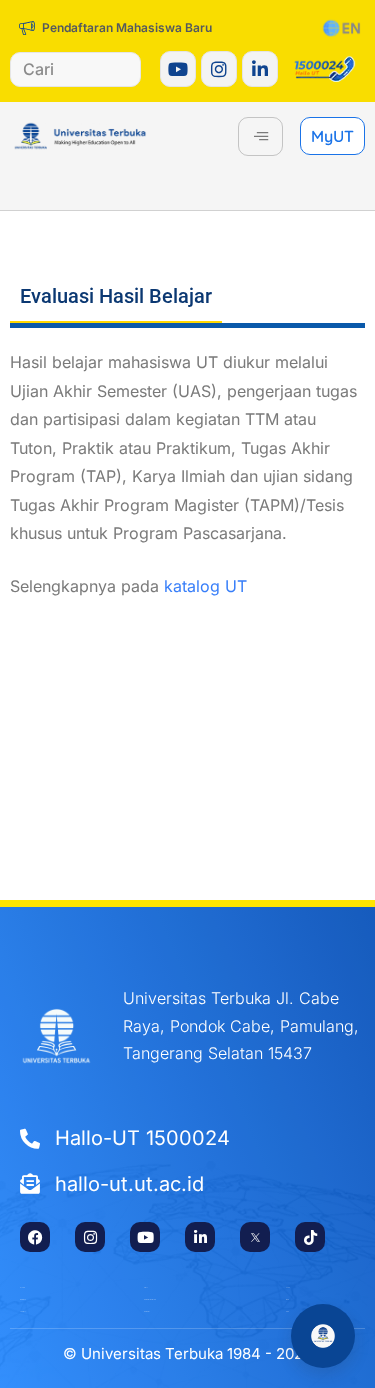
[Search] (111, 69)
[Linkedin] (260, 69)
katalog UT (205, 586)
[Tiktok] (310, 1237)
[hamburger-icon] (260, 136)
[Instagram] (219, 69)
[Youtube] (178, 69)
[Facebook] (35, 1237)
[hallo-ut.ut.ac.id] (187, 1185)
